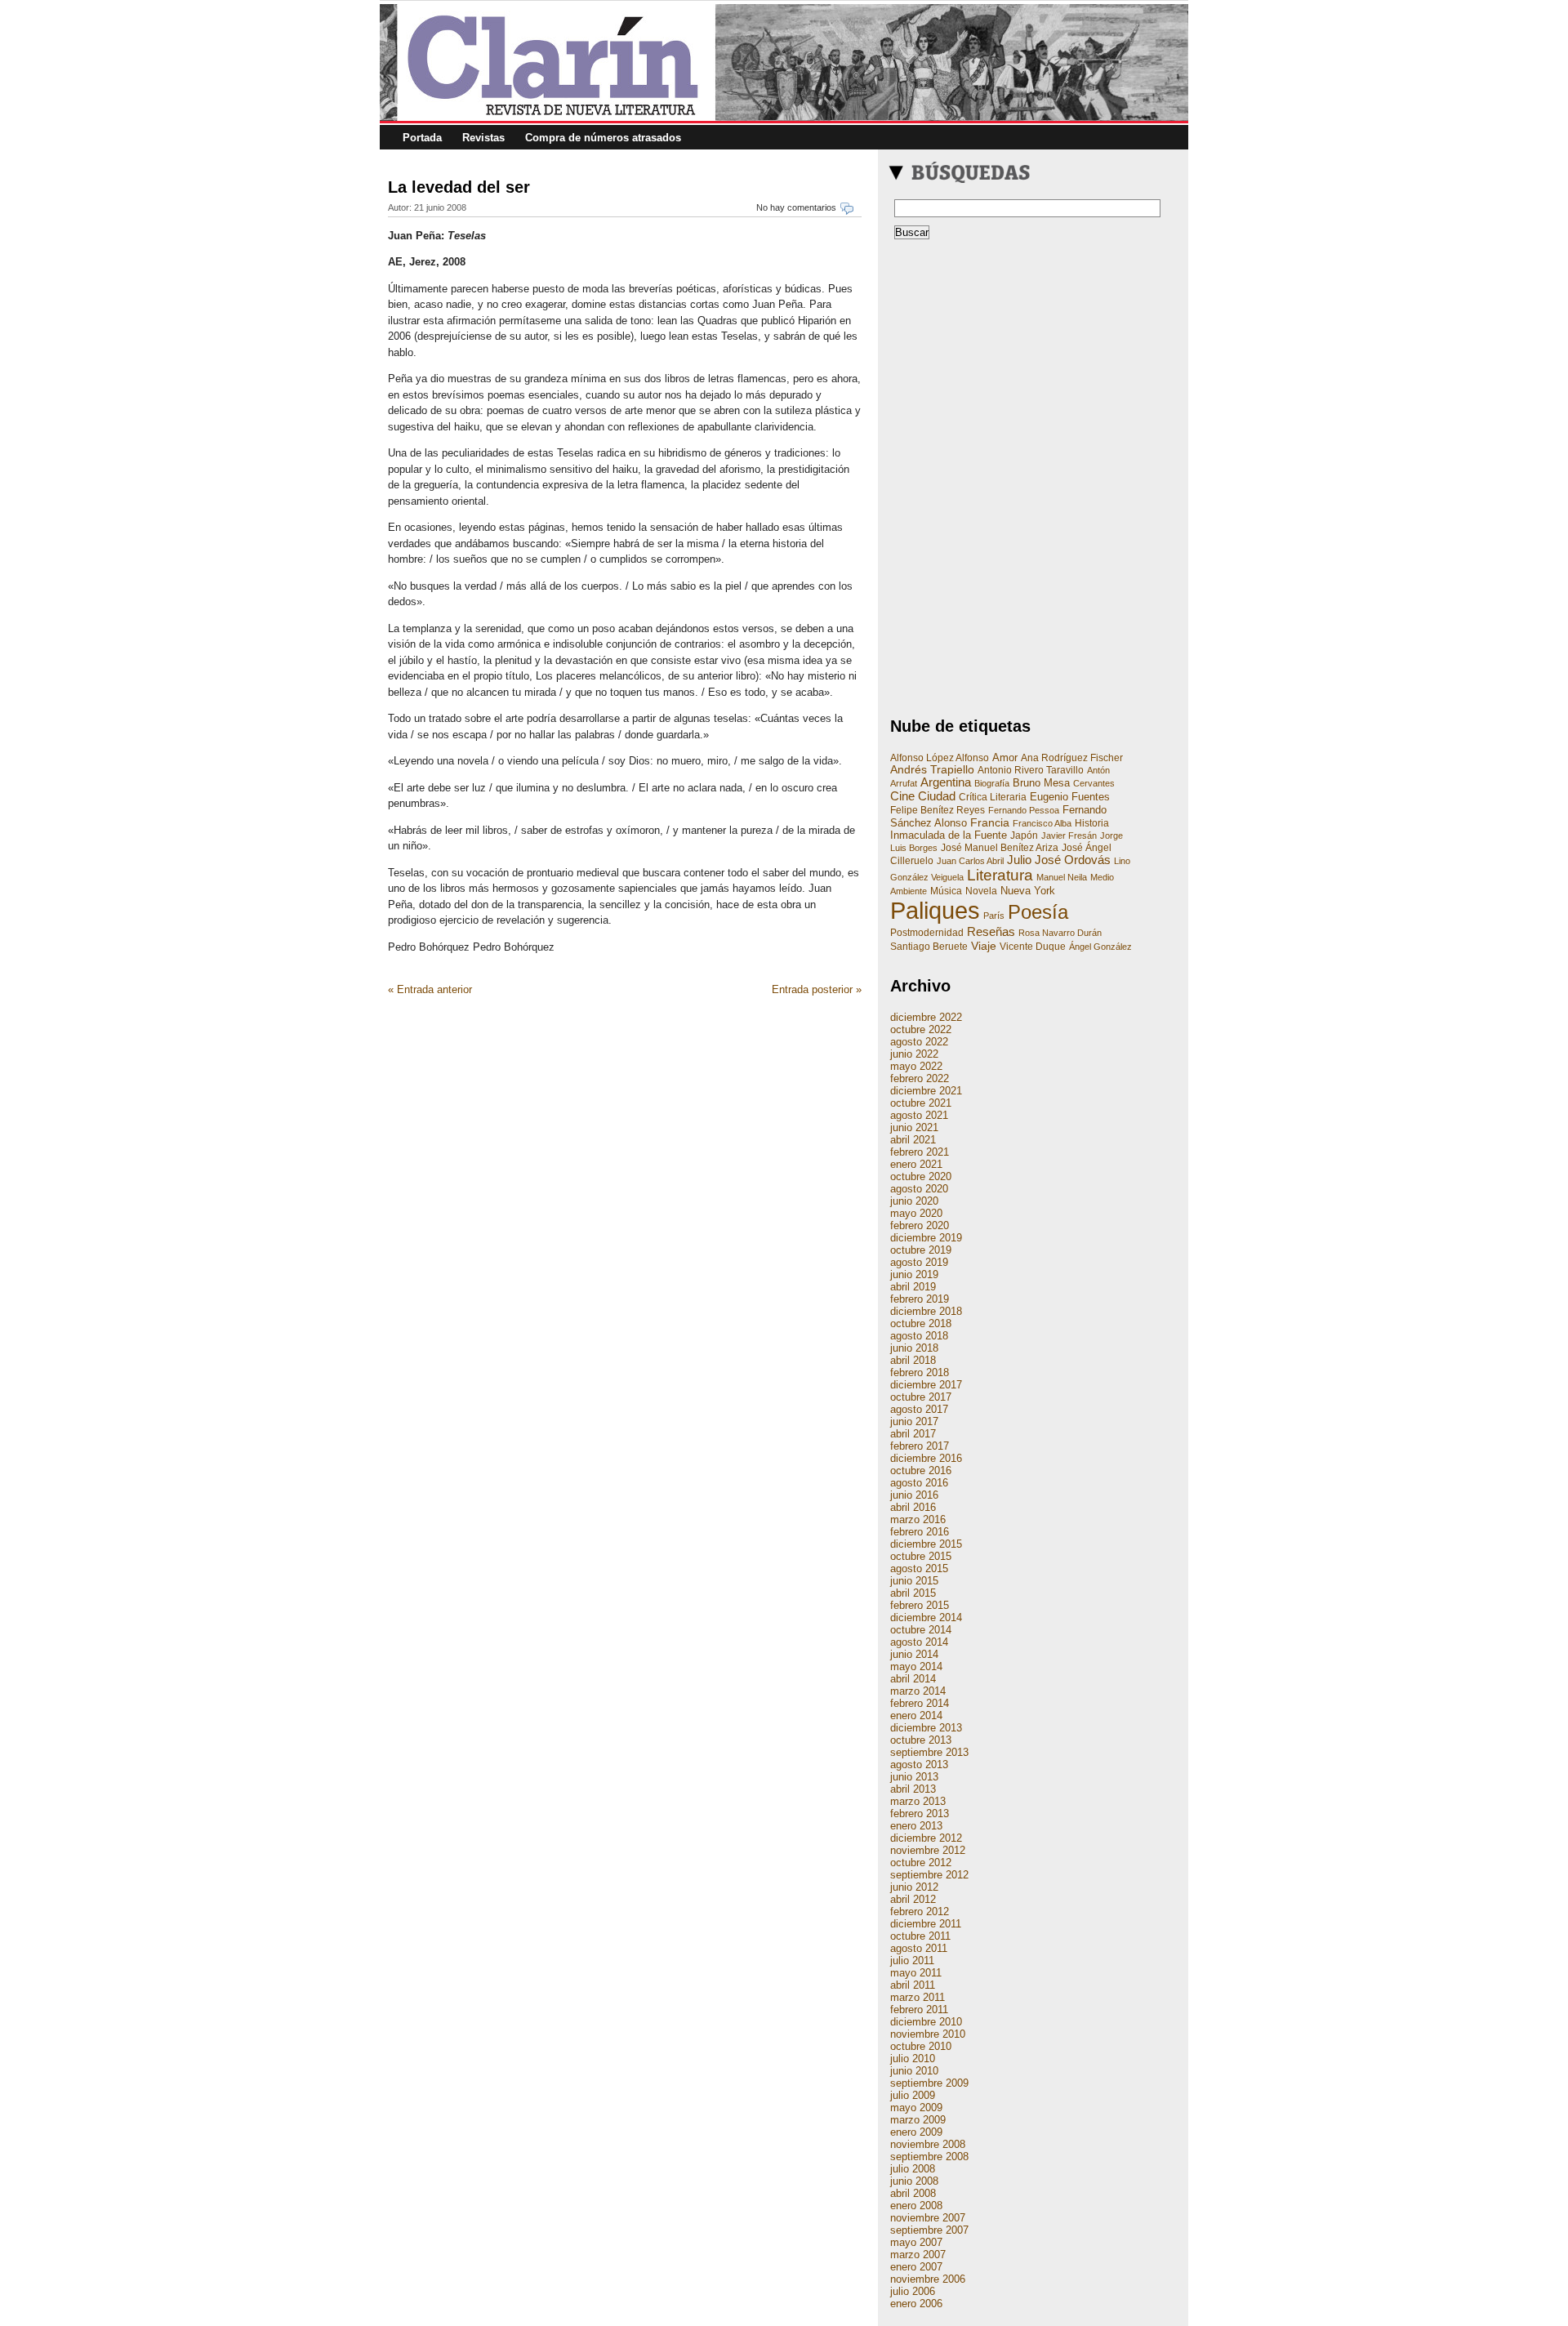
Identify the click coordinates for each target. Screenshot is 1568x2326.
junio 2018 (914, 1348)
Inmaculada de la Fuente (949, 835)
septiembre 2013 (929, 1752)
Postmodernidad (927, 933)
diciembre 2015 (926, 1544)
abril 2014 (913, 1679)
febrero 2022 (920, 1078)
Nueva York (1028, 891)
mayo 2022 (916, 1066)
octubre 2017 (921, 1397)
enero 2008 (916, 2206)
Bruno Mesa (1041, 783)
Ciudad (937, 796)
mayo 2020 (916, 1213)
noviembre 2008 (928, 2144)
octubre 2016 (921, 1470)
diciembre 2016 (926, 1458)
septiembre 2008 (929, 2157)
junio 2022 (914, 1054)
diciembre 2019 (926, 1238)
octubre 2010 (921, 2046)
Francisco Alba (1042, 823)
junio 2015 (914, 1581)
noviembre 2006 (928, 2279)
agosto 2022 (919, 1042)
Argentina (946, 782)
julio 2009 (913, 2095)
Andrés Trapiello (932, 770)
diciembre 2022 (926, 1017)
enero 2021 (916, 1164)
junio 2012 (914, 1887)
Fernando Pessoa (1024, 810)
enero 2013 (916, 1826)
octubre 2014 (921, 1630)
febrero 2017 (920, 1446)
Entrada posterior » (817, 989)
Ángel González (1100, 947)
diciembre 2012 (926, 1838)
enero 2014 (916, 1716)
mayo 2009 (916, 2108)
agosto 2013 (919, 1765)
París (994, 916)
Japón (1024, 835)
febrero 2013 (920, 1814)
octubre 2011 (920, 1936)
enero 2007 (916, 2267)
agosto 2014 (919, 1642)
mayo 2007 (916, 2242)
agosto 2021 (919, 1115)
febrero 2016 (920, 1532)
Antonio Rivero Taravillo (1031, 770)
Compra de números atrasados (603, 138)
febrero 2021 (920, 1152)
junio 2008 (914, 2181)
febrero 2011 (919, 2010)
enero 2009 (916, 2132)
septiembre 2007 (929, 2230)
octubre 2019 (921, 1250)
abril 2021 (913, 1140)
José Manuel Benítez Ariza (1000, 848)
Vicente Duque (1033, 947)
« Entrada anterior (430, 989)
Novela (981, 891)
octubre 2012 (921, 1863)
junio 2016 (914, 1495)
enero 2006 (916, 2304)
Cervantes (1094, 783)
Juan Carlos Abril (970, 861)
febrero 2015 (920, 1605)
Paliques (935, 910)
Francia (990, 822)
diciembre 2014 (926, 1618)
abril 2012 (913, 1899)
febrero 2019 (920, 1299)
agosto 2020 (919, 1189)
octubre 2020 (921, 1176)
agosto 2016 (919, 1483)
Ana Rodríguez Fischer (1072, 758)
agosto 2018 (919, 1336)
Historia (1092, 823)
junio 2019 (914, 1274)
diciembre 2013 (926, 1728)
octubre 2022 (921, 1029)
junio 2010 (914, 2071)
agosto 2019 (919, 1262)
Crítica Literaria (993, 797)
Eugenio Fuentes (1070, 797)
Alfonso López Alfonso (940, 758)
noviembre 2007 (928, 2218)
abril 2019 (913, 1287)
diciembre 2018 (926, 1311)
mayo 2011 (916, 1973)
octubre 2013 (921, 1740)
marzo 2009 (918, 2120)
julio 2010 (913, 2059)
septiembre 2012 (929, 1875)
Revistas (483, 138)
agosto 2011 (919, 1948)
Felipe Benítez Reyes (938, 810)
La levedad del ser (459, 187)
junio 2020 (914, 1201)
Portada (422, 138)
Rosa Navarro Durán (1060, 933)
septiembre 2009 (929, 2083)
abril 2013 (913, 1789)
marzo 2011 (918, 1997)
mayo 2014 (916, 1667)
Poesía (1038, 912)
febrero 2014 (920, 1703)
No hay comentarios (796, 207)
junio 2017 (914, 1421)
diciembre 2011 (926, 1924)
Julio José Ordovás (1059, 860)
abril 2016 (913, 1507)
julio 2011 (912, 1961)
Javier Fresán (1069, 835)
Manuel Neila (1062, 877)
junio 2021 (914, 1127)
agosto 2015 (919, 1568)
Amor (1005, 758)
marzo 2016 (918, 1519)
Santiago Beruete (929, 947)
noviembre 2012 (928, 1850)
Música (946, 891)
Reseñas (991, 931)
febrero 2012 (920, 1912)
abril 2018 (913, 1360)
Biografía (992, 783)
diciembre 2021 (926, 1091)
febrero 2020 (920, 1225)
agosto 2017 (919, 1409)
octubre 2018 (921, 1323)
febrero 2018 (920, 1372)
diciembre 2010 (926, 2022)
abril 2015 (913, 1593)
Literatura (1000, 875)
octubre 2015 (921, 1556)
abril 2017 (913, 1434)
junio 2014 (914, 1654)
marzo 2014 (918, 1691)
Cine (902, 796)
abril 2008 (913, 2193)
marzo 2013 (918, 1801)
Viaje (984, 946)
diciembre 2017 (926, 1385)
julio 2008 (913, 2169)
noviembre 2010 (928, 2034)
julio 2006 (913, 2291)
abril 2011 (913, 1985)
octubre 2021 (921, 1103)
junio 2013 (914, 1777)
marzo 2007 (918, 2255)
